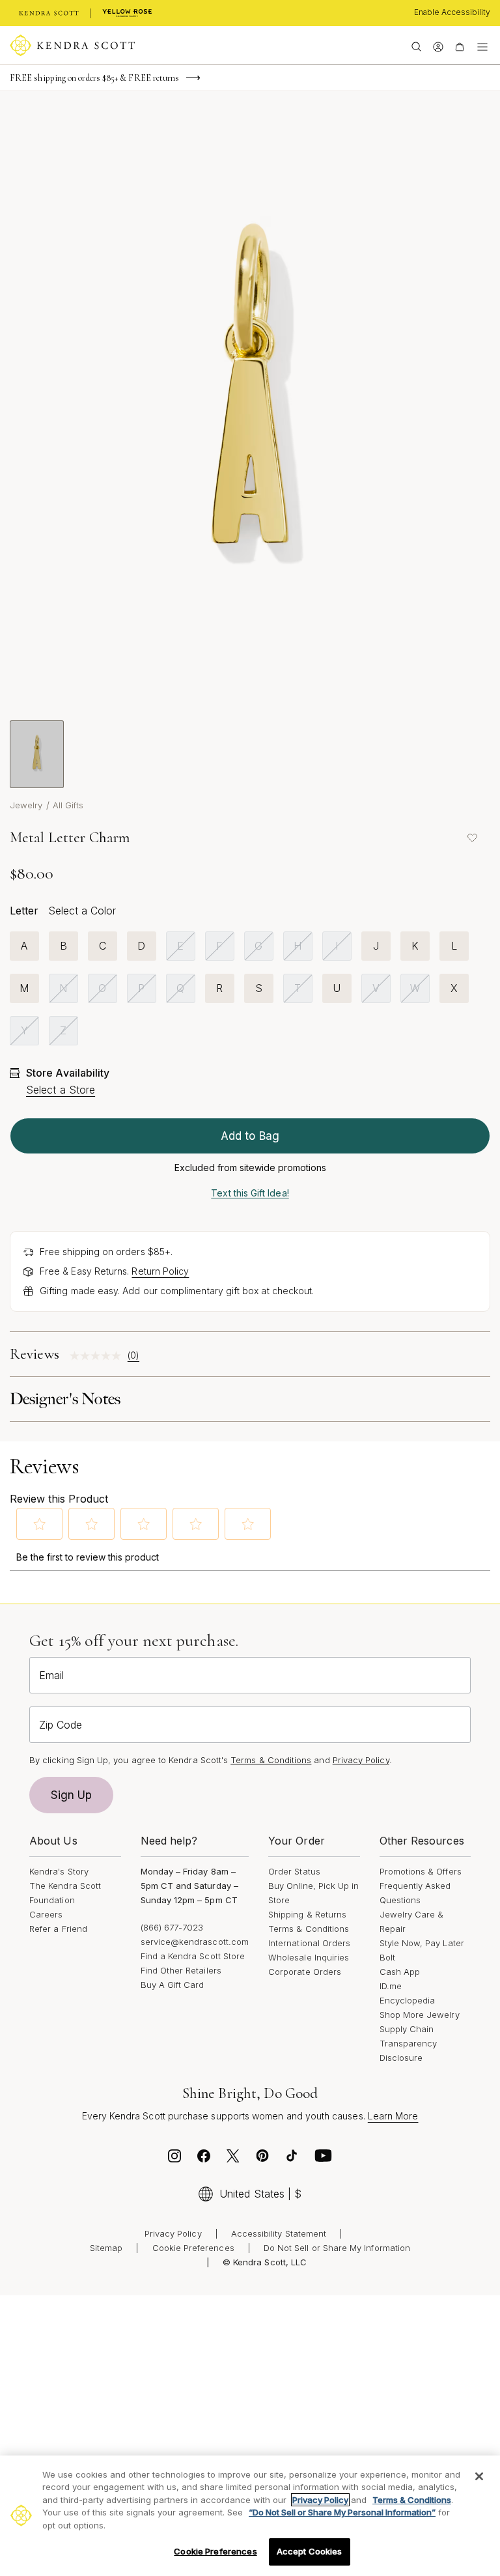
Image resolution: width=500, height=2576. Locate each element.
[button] (40, 1524)
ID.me (391, 1986)
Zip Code (61, 1725)
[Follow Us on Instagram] (174, 2159)
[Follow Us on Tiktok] (292, 2159)
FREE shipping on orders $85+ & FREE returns (94, 78)
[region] (250, 2516)
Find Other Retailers (181, 1970)
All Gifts (68, 805)
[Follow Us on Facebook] (204, 2159)
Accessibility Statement (279, 2233)
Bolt (387, 1957)
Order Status (294, 1871)
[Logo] (73, 46)
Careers (46, 1914)
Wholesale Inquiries (309, 1957)
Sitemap (106, 2248)
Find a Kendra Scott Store (193, 1956)
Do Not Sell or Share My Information (337, 2248)
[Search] (416, 46)
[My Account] (438, 46)
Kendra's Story (59, 1871)
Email (51, 1675)
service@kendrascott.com (195, 1942)
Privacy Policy (361, 1760)
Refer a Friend (58, 1929)
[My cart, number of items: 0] (459, 46)
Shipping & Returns (307, 1914)
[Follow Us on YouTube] (324, 2159)
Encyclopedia (408, 2000)
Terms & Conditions (309, 1929)
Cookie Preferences (193, 2248)
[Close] (479, 2476)
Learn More (393, 2116)
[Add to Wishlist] (472, 838)
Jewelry (26, 805)
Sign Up (72, 1795)
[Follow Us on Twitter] (233, 2159)
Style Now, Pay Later (422, 1943)
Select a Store (61, 1090)
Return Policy (160, 1271)
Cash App (400, 1972)
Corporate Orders (305, 1972)
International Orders (309, 1943)
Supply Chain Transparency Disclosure (409, 2043)
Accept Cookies (310, 2551)
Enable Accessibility (452, 12)
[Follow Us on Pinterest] (262, 2159)
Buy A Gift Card (173, 1985)
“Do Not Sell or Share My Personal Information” (342, 2512)
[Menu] (482, 46)
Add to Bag (250, 1136)
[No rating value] (99, 1356)
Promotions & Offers (421, 1871)
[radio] (24, 946)
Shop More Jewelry (420, 2015)
